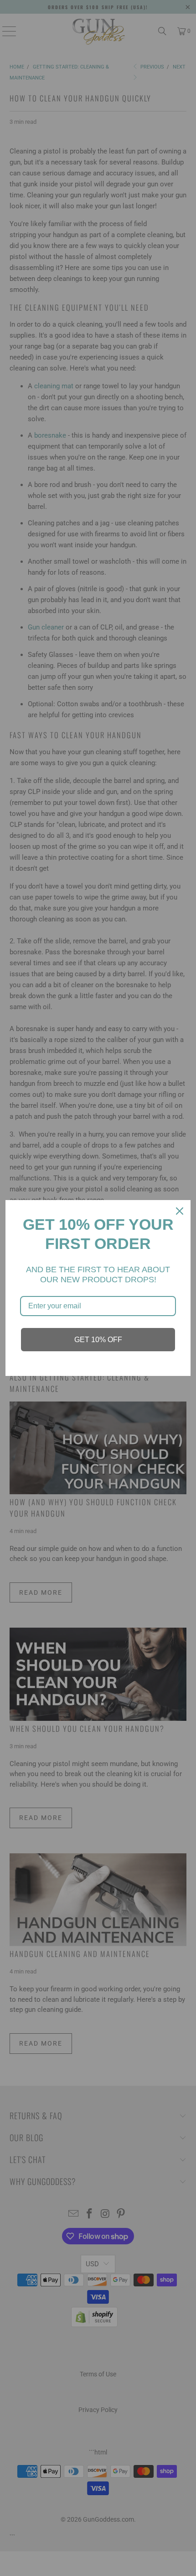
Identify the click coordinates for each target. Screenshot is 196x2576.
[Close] (180, 1211)
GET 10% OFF (98, 1340)
